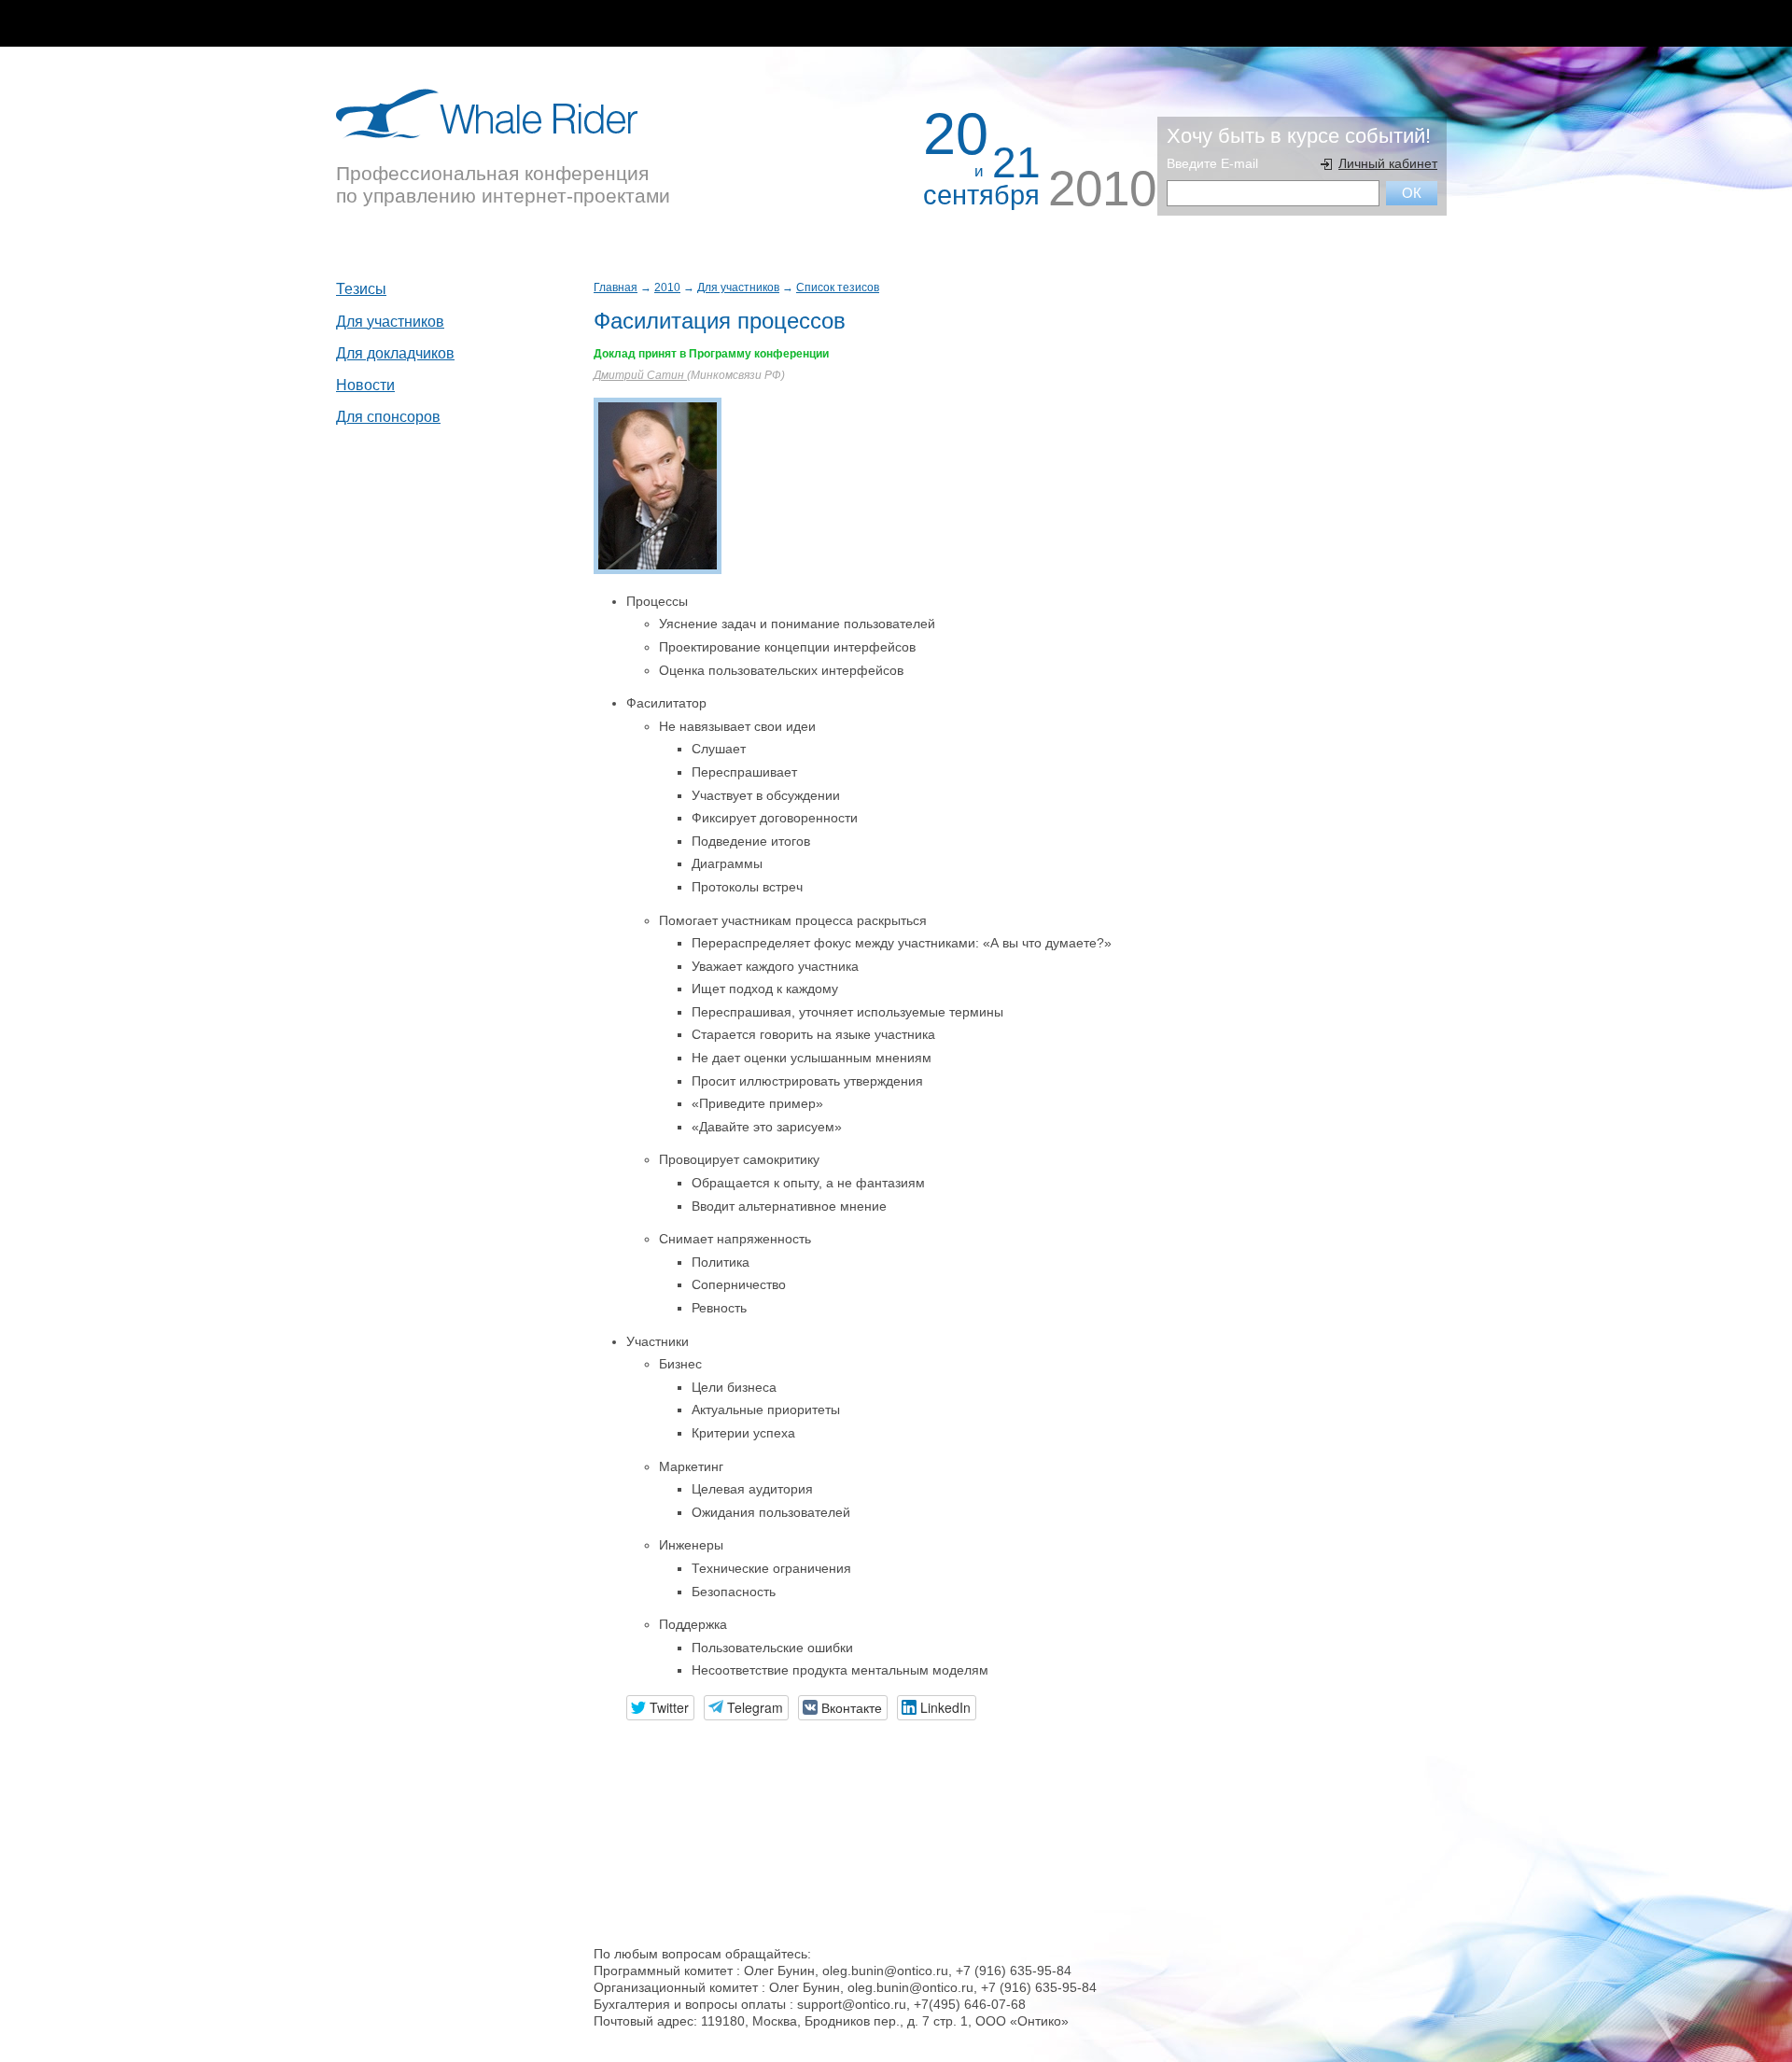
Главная (616, 288)
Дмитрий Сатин (640, 375)
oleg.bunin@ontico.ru (885, 1971)
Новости (365, 385)
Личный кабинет (1388, 163)
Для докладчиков (395, 353)
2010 (667, 288)
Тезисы (361, 289)
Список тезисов (838, 288)
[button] (660, 1708)
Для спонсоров (388, 417)
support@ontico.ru (852, 2004)
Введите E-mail (1212, 163)
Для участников (738, 288)
